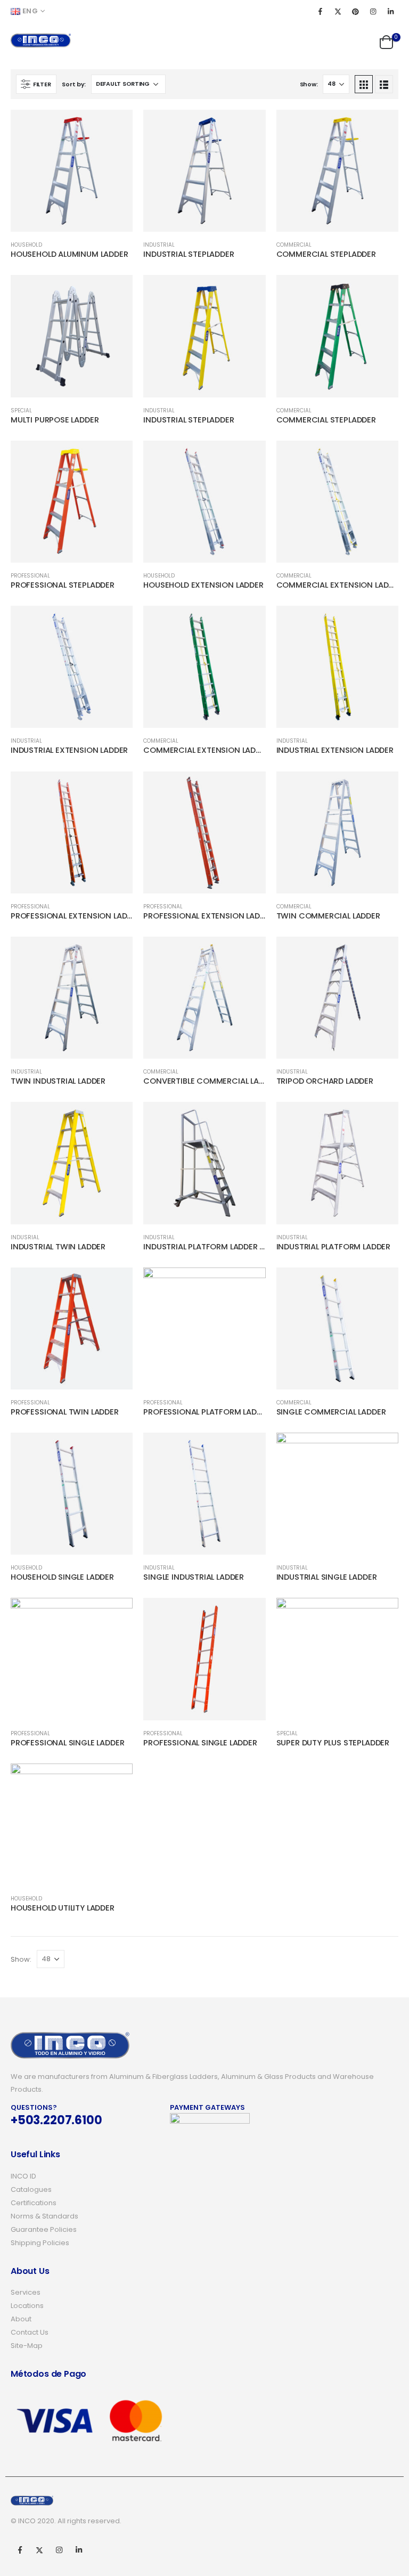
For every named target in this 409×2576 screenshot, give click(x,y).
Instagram (59, 2550)
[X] (338, 11)
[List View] (384, 84)
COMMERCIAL (294, 245)
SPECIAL (21, 411)
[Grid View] (364, 84)
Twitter (39, 2550)
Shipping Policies (40, 2243)
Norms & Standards (44, 2216)
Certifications (34, 2203)
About (21, 2319)
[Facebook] (320, 11)
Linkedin (79, 2550)
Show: (309, 84)
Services (26, 2292)
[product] (72, 171)
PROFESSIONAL (30, 576)
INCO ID (23, 2176)
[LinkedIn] (390, 11)
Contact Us (30, 2332)
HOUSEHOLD (26, 245)
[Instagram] (373, 11)
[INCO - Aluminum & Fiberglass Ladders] (41, 40)
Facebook (20, 2550)
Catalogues (31, 2189)
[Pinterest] (355, 11)
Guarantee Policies (44, 2229)
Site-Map (27, 2346)
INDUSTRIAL (159, 245)
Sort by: (74, 84)
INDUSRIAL (25, 1237)
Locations (27, 2306)
